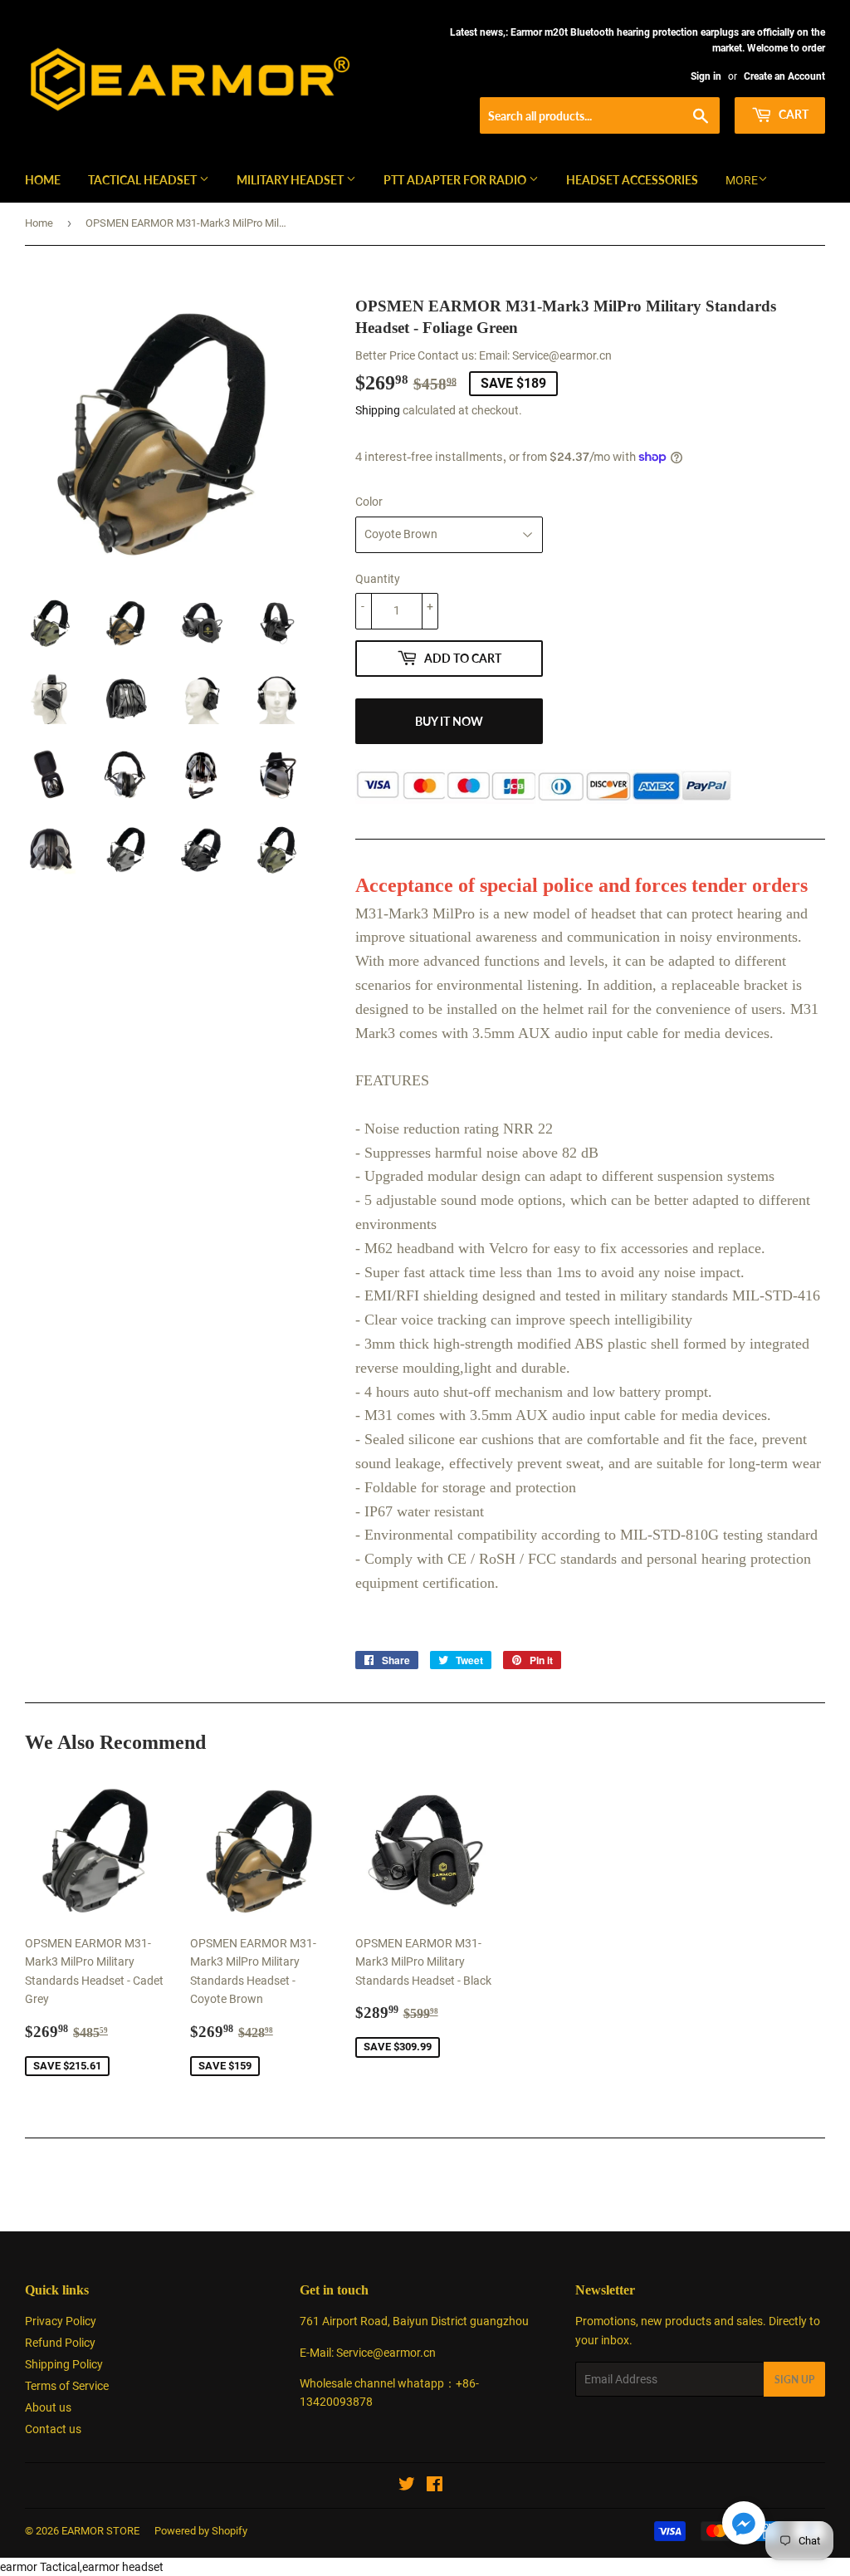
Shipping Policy (64, 2364)
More (742, 180)
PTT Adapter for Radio (456, 180)
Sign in (706, 76)
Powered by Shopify (201, 2531)
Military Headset (291, 180)
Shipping (378, 410)
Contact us (53, 2429)
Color (369, 502)
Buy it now (449, 721)
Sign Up (794, 2380)
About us (48, 2407)
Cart (792, 114)
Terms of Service (67, 2386)
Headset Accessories (632, 180)
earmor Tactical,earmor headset (82, 2567)
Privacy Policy (61, 2321)
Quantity (378, 579)
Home (43, 180)
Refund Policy (60, 2343)
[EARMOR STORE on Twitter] (407, 2486)
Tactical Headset (144, 180)
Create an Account (784, 76)
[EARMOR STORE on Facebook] (435, 2486)
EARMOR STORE (100, 2531)
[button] (744, 2526)
